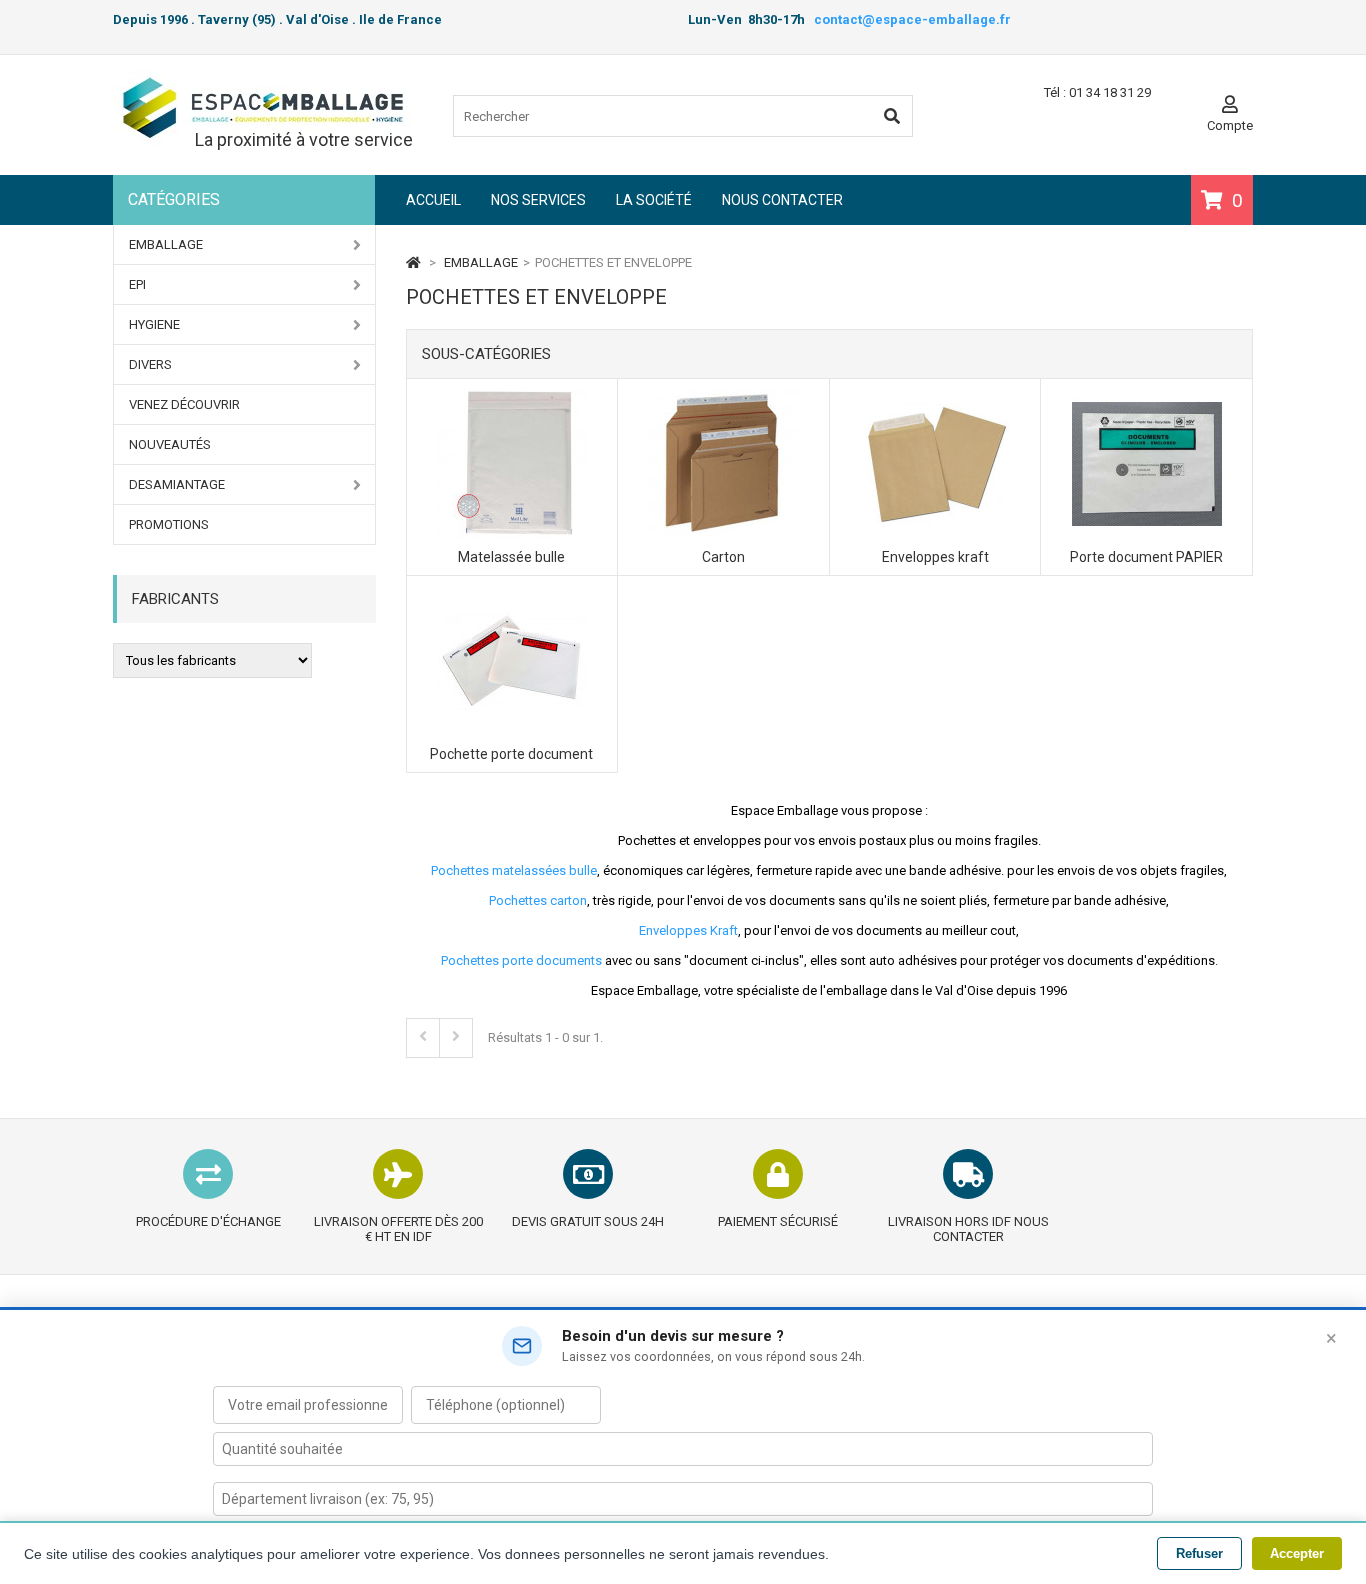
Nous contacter (782, 200)
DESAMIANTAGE (177, 484)
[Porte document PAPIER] (1147, 396)
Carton (723, 557)
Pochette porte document (511, 754)
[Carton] (723, 396)
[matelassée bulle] (512, 396)
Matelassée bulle (511, 557)
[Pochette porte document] (512, 593)
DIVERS (150, 364)
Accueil (433, 200)
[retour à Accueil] (413, 262)
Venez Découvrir (184, 404)
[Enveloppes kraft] (935, 396)
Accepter (1297, 1553)
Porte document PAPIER (1146, 557)
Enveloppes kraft (935, 557)
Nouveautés (170, 444)
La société (654, 200)
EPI (137, 284)
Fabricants (175, 599)
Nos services (538, 200)
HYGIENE (154, 324)
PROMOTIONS (169, 524)
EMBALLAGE (166, 244)
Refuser (1199, 1553)
